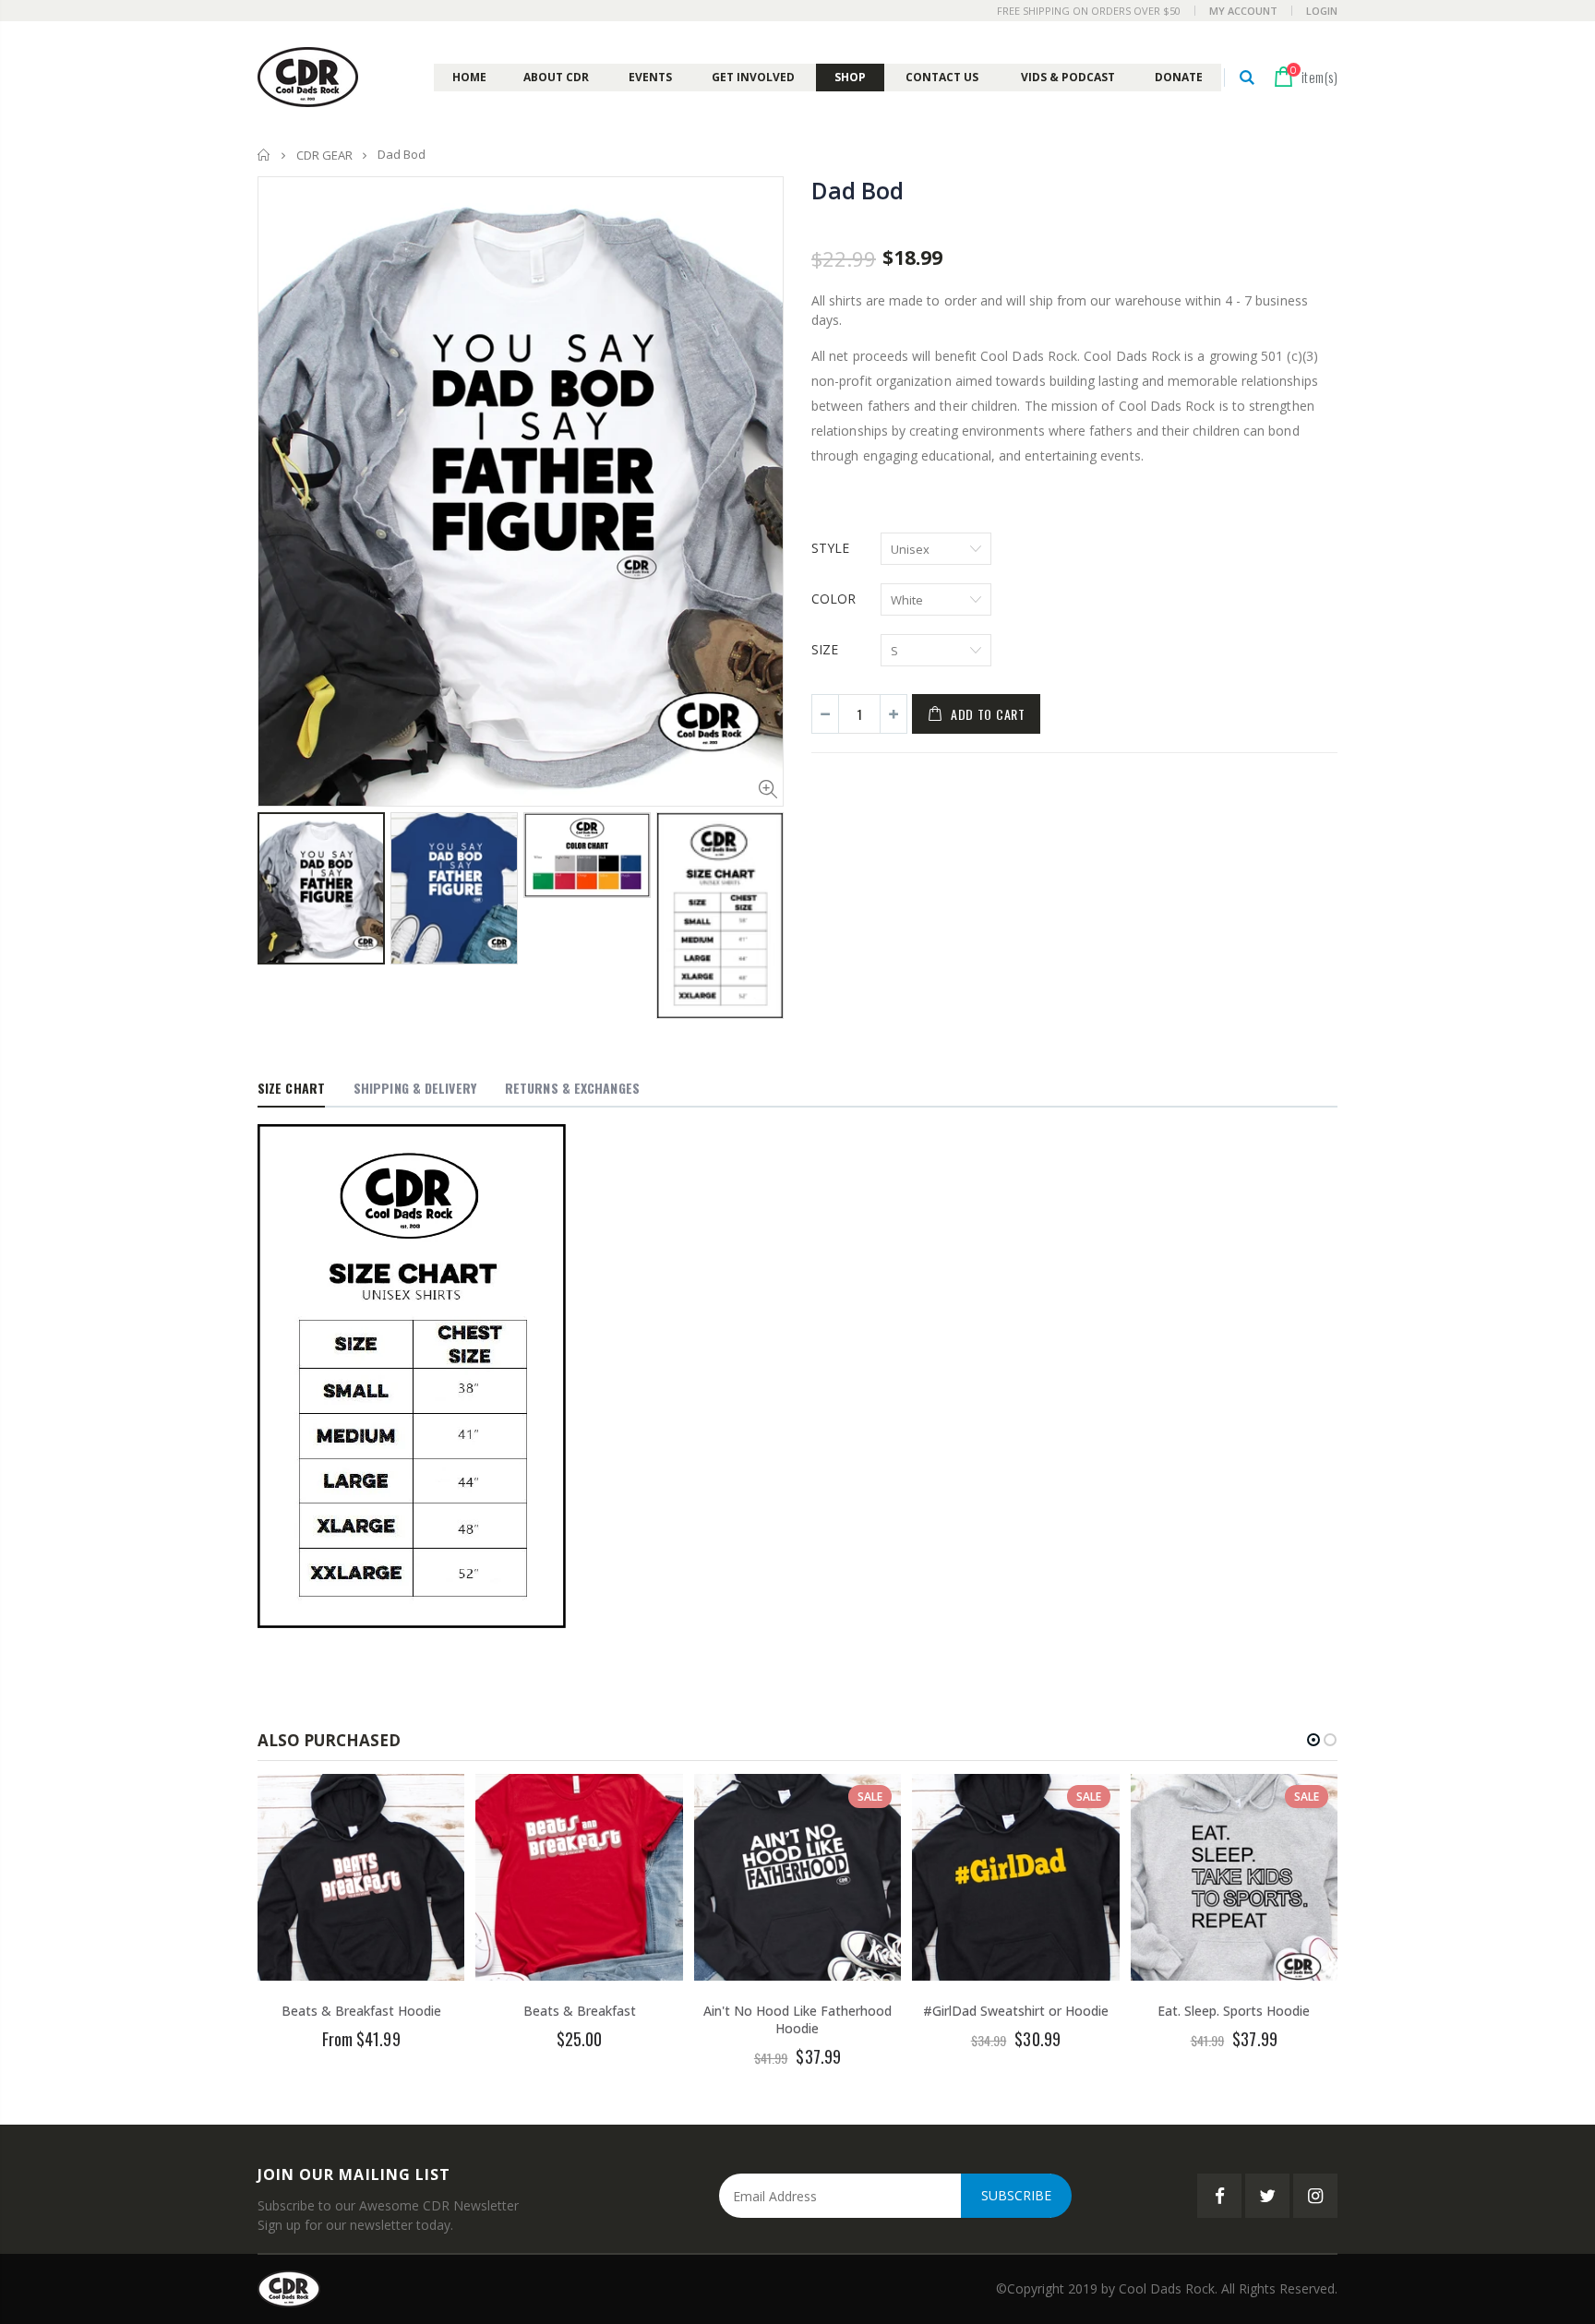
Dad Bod (857, 190)
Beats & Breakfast (580, 2011)
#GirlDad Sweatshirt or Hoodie (1016, 2011)
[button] (1313, 1740)
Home (264, 155)
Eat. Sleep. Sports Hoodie (1234, 2011)
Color (833, 599)
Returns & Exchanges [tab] (572, 1088)
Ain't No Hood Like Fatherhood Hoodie (797, 2019)
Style (830, 548)
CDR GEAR (324, 155)
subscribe (1016, 2195)
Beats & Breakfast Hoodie (361, 2011)
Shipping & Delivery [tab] (415, 1088)
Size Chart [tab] (291, 1088)
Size (825, 649)
